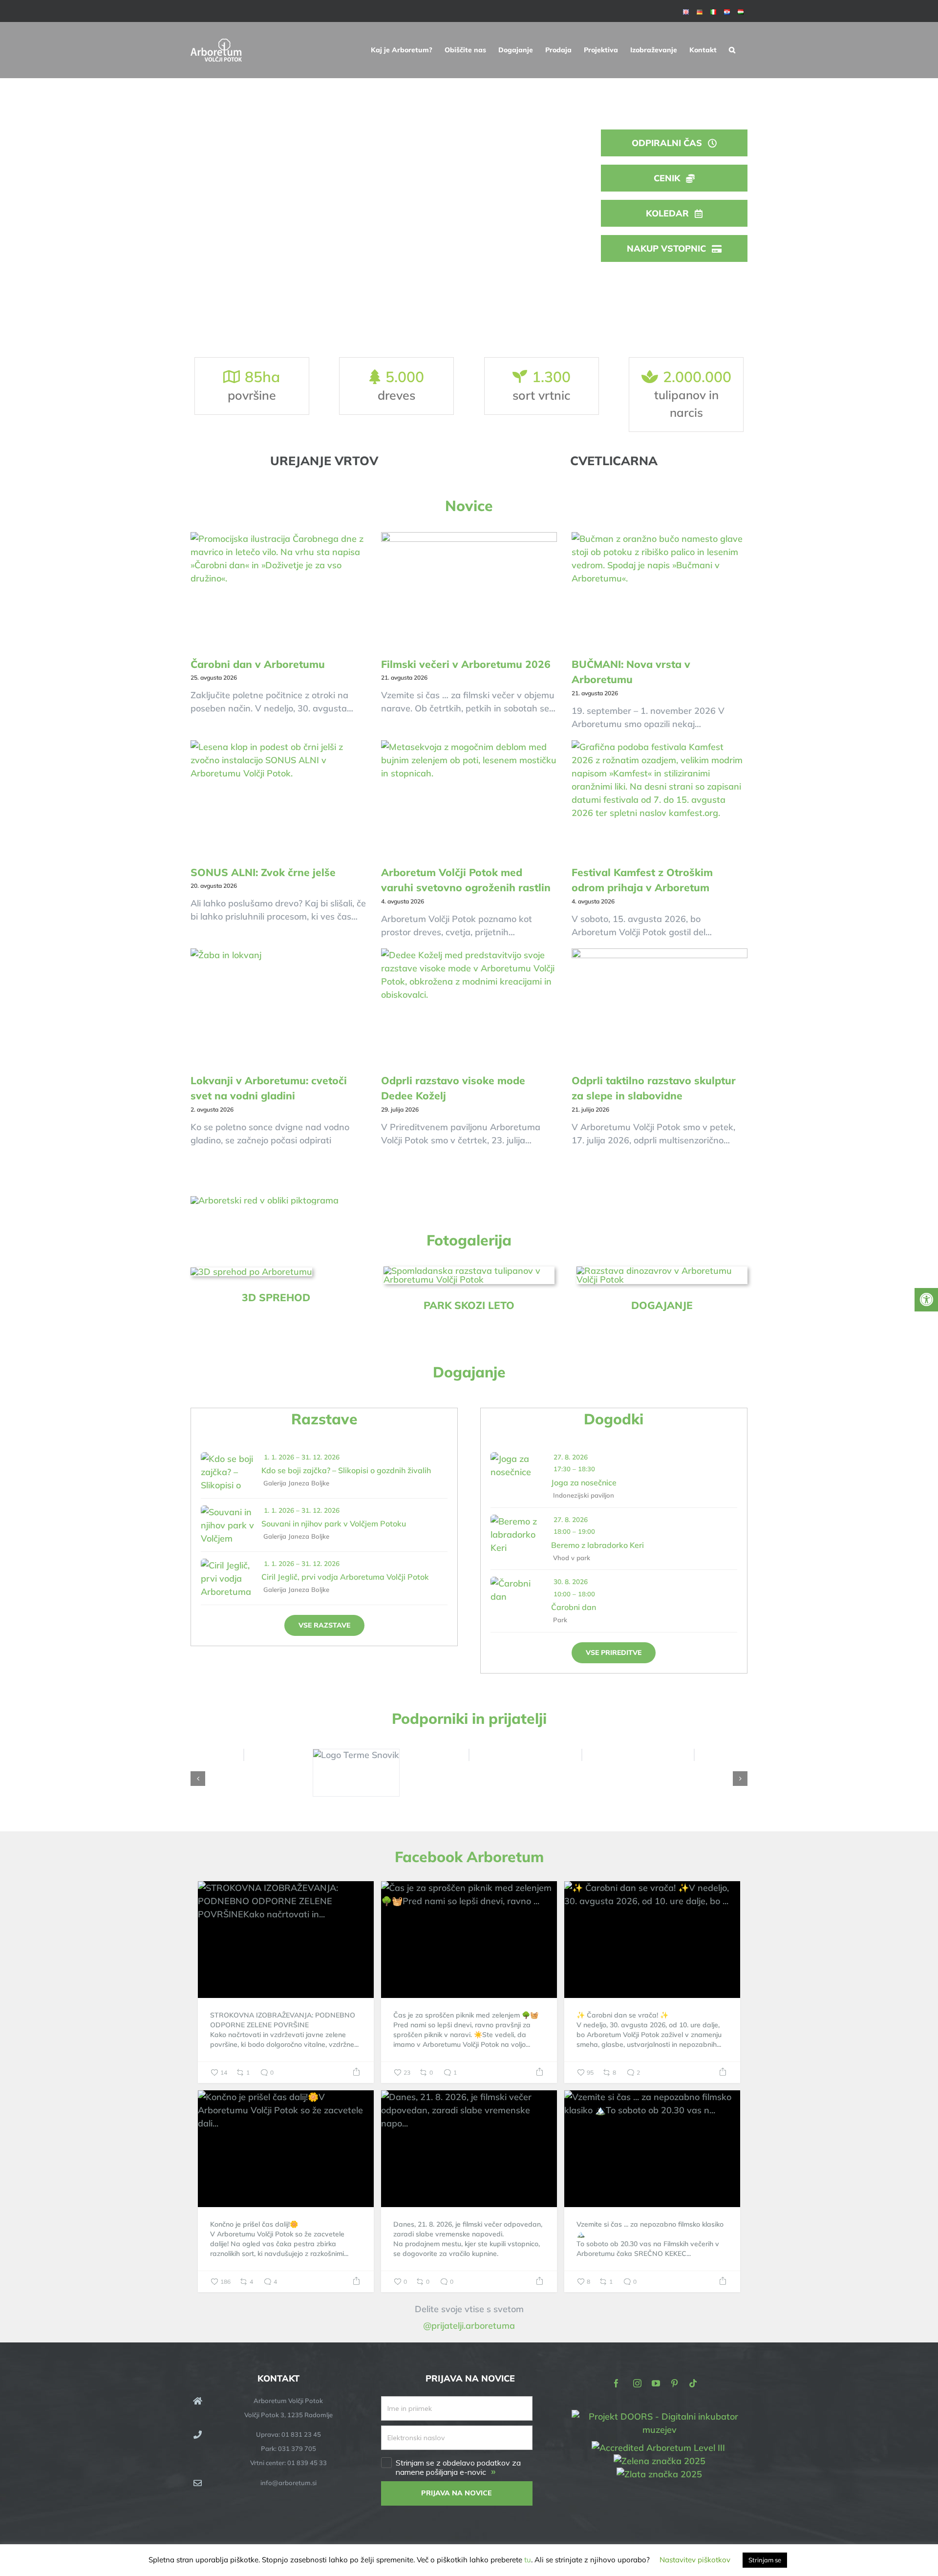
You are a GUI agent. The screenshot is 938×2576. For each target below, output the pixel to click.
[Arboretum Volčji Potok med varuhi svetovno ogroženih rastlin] (469, 799)
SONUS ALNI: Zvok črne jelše (263, 872)
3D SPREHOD (276, 1297)
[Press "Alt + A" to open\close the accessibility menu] (926, 1300)
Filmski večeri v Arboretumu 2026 (466, 664)
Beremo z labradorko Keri (597, 1545)
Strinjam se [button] (765, 2560)
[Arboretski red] (265, 1200)
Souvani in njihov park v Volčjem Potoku (334, 1524)
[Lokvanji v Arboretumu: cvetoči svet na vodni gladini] (278, 1007)
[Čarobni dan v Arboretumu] (278, 591)
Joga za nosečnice (584, 1482)
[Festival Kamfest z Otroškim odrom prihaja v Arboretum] (660, 799)
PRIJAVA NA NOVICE (457, 2493)
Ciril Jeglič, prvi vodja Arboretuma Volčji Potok (345, 1577)
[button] (732, 50)
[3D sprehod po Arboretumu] (251, 1272)
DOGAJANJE (662, 1305)
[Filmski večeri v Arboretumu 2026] (469, 591)
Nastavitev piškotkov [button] (695, 2560)
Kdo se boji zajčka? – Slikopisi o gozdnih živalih (346, 1470)
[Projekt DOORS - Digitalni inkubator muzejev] (660, 2416)
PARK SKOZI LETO (469, 1305)
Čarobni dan (574, 1607)
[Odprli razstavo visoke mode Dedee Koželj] (469, 1007)
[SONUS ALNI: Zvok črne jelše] (278, 799)
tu (528, 2560)
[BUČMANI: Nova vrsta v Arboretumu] (660, 591)
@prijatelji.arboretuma (469, 2326)
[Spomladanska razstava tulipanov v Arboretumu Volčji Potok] (469, 1271)
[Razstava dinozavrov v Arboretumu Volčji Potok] (662, 1271)
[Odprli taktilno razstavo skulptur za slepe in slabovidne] (660, 1007)
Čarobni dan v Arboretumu (258, 664)
